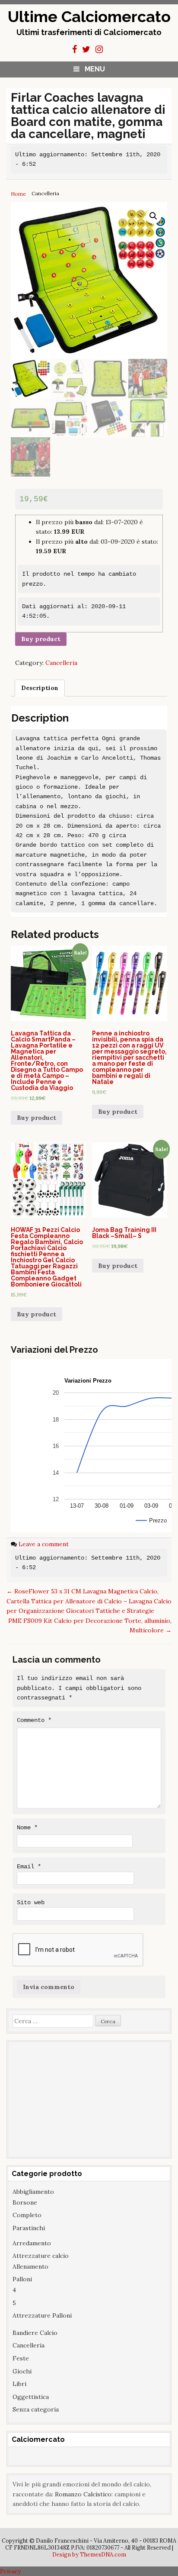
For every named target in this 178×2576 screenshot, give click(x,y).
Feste (21, 2358)
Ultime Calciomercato (89, 16)
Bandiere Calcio (35, 2333)
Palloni (22, 2279)
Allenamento (30, 2266)
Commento (34, 1720)
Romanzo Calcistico (83, 2494)
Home (18, 194)
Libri (19, 2384)
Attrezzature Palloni (42, 2315)
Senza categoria (36, 2409)
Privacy (10, 2571)
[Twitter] (86, 49)
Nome (27, 1828)
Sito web (31, 1902)
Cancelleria (61, 663)
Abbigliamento (33, 2192)
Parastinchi (29, 2228)
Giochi (22, 2371)
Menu (95, 69)
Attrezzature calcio (41, 2256)
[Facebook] (75, 49)
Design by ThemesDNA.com (89, 2554)
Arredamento (32, 2243)
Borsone (25, 2202)
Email (29, 1867)
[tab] (40, 688)
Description (40, 688)
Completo (27, 2215)
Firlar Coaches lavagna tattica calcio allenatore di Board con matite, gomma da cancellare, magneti (88, 116)
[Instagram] (99, 49)
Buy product (41, 639)
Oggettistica (31, 2397)
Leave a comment (44, 1544)
